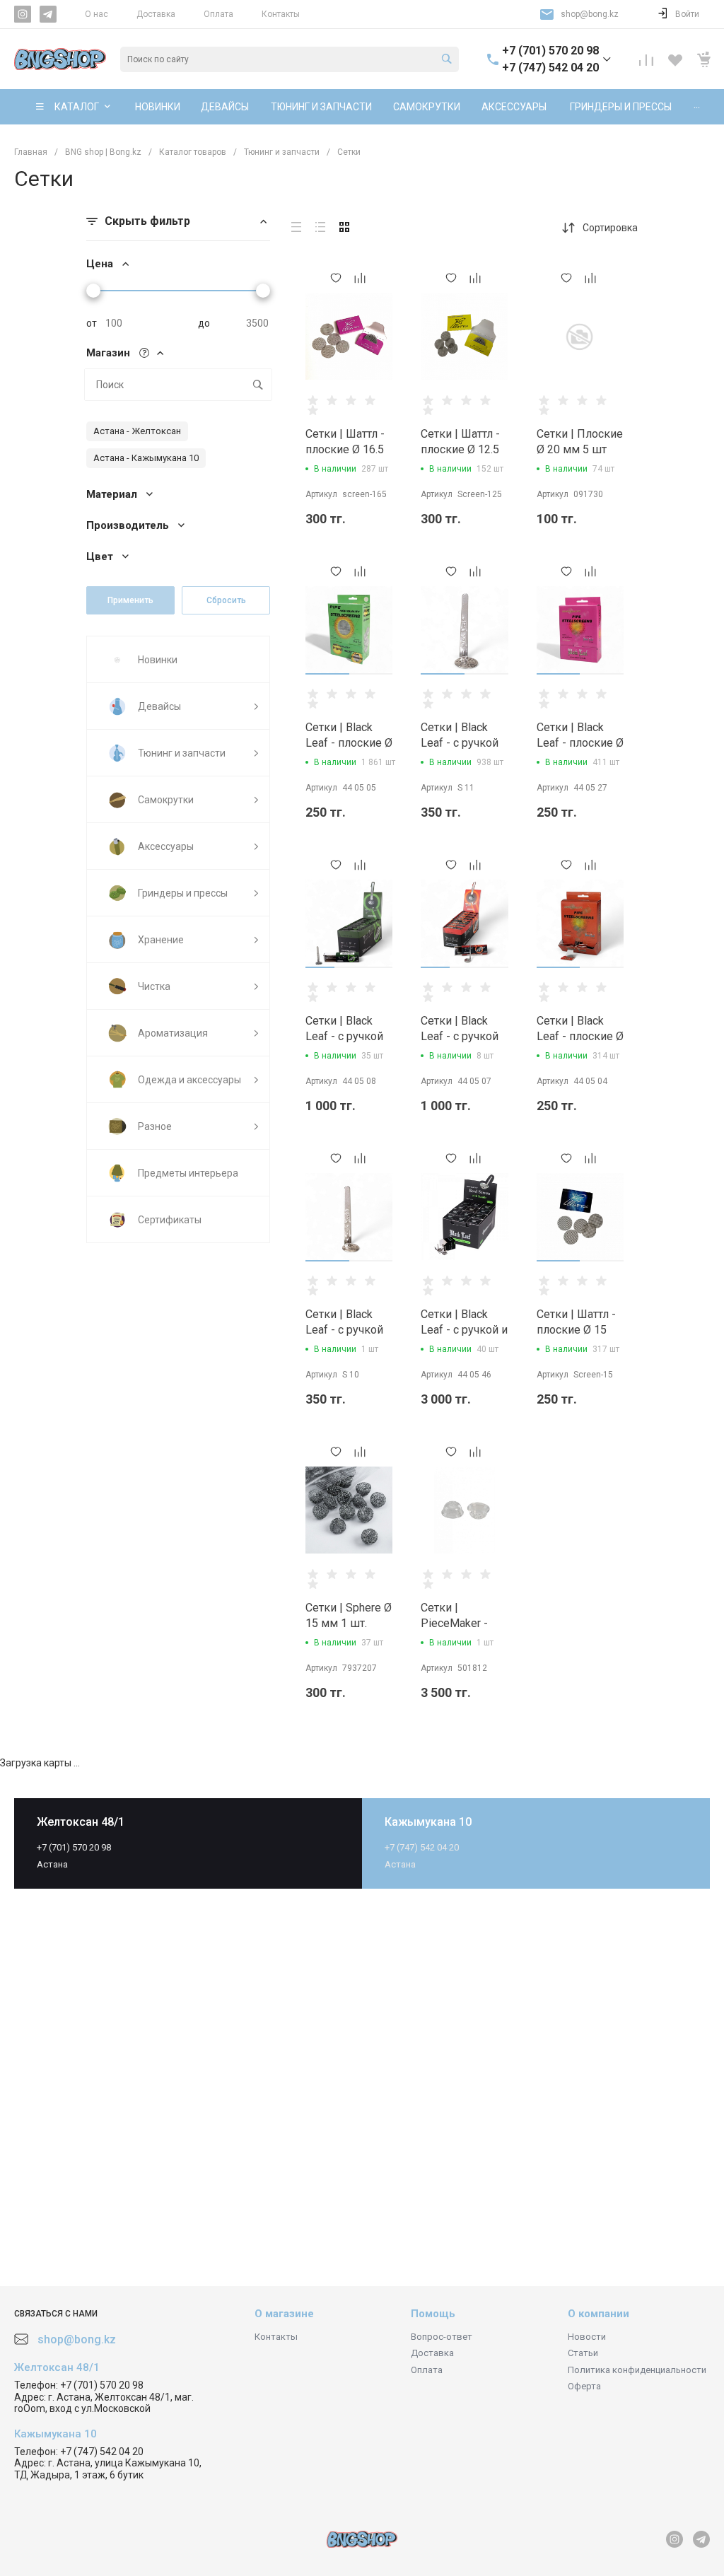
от (92, 323)
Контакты (281, 14)
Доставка (156, 14)
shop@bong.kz (590, 14)
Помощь (433, 2314)
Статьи (583, 2353)
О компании (599, 2314)
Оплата (218, 14)
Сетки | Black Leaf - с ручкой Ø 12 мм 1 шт (344, 1330)
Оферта (584, 2386)
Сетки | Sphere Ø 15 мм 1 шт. (349, 1615)
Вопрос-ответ (442, 2337)
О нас (97, 14)
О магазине (284, 2314)
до (204, 323)
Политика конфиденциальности (637, 2370)
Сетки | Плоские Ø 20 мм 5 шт (580, 442)
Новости (587, 2337)
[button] (327, 674)
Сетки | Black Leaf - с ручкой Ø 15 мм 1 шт (460, 743)
